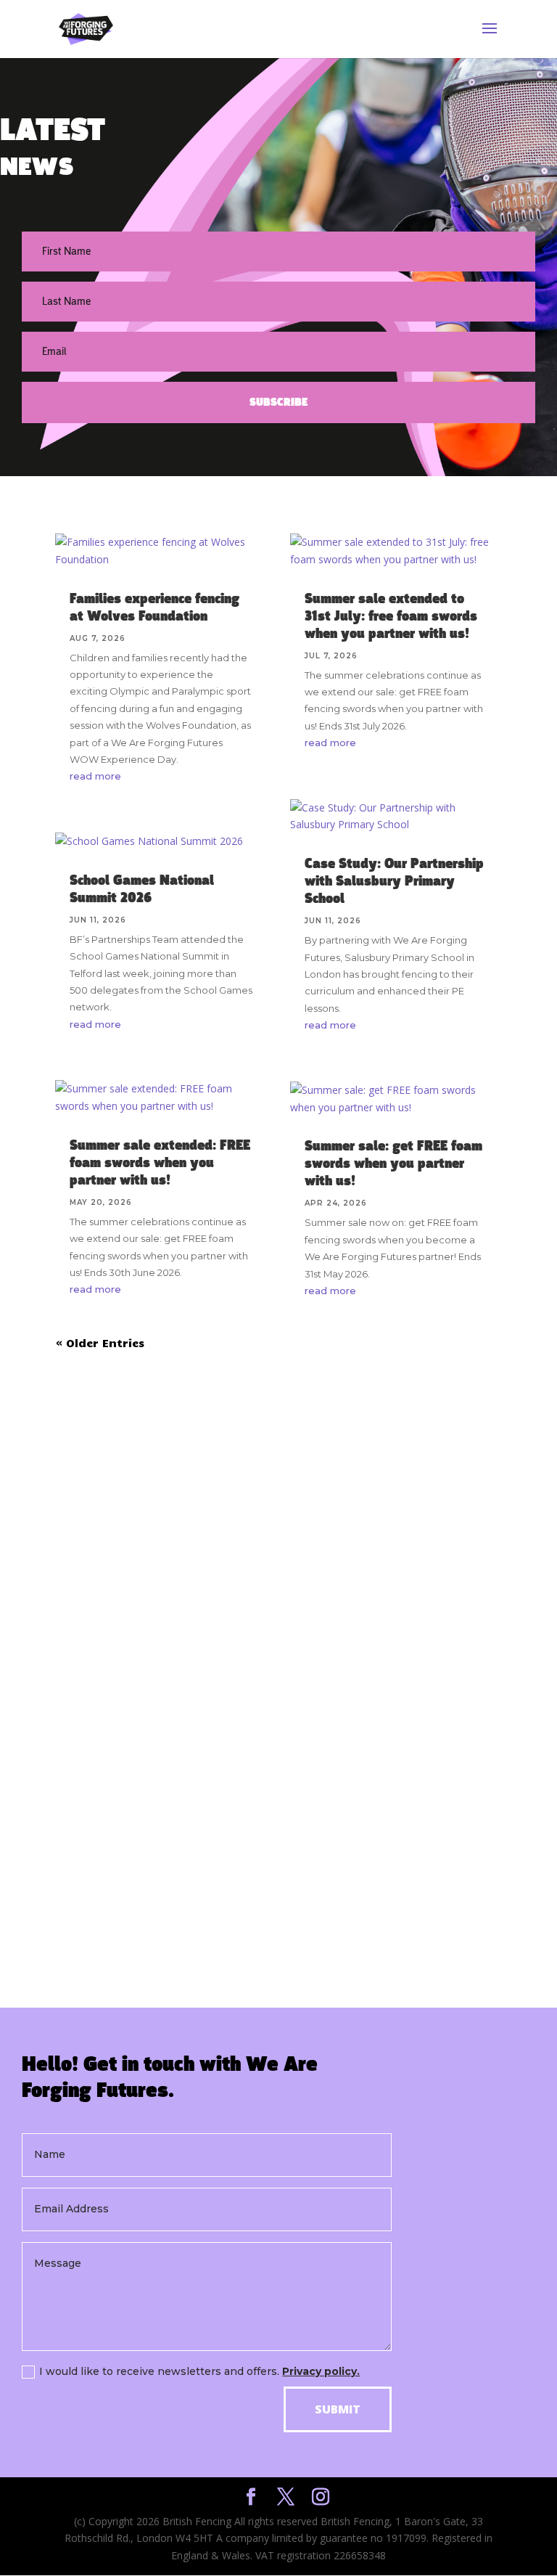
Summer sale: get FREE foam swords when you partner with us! (393, 1164)
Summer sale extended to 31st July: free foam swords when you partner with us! (391, 616)
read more (95, 776)
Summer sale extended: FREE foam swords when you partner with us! (160, 1163)
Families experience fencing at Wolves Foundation (154, 608)
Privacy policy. (321, 2371)
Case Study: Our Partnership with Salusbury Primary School (394, 881)
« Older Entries (100, 1343)
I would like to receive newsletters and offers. (199, 2371)
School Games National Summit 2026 (142, 889)
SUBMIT (338, 2409)
